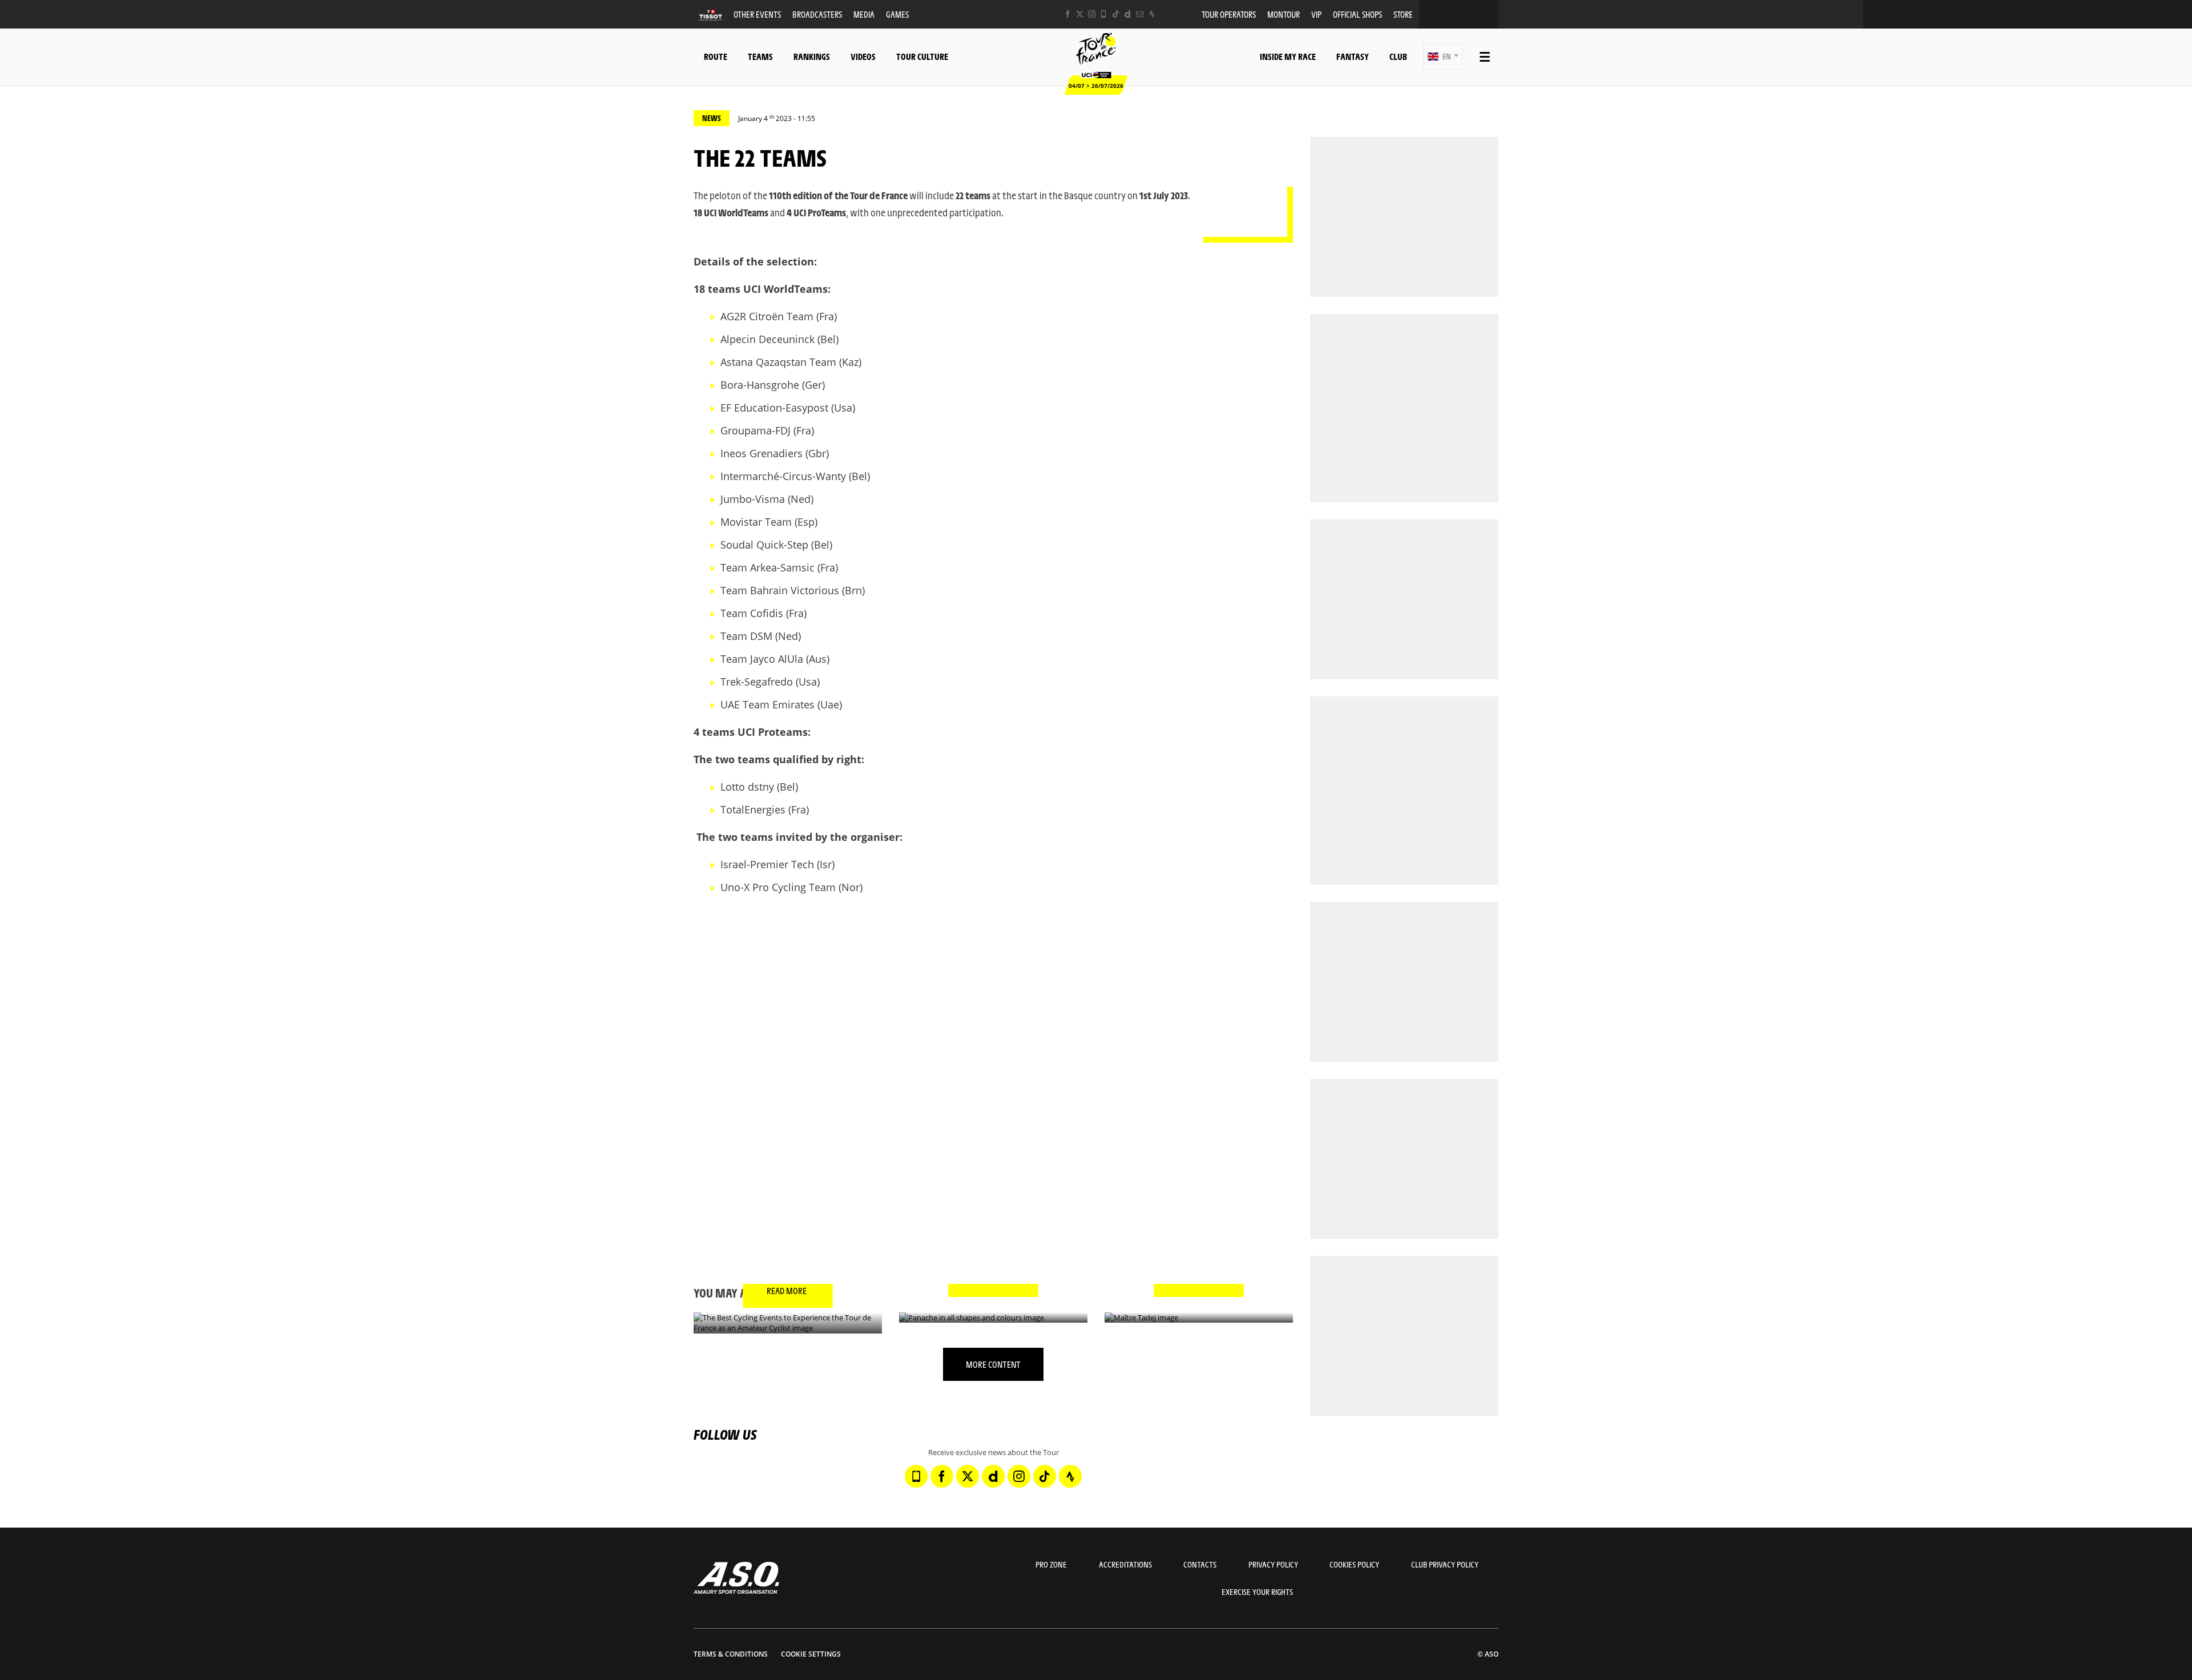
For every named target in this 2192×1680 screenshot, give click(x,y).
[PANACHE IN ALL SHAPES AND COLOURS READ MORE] (993, 1318)
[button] (1443, 57)
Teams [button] (760, 56)
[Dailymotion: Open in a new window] (1128, 14)
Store (1403, 14)
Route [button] (716, 56)
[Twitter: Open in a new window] (1080, 14)
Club (1398, 56)
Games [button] (897, 14)
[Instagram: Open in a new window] (1092, 14)
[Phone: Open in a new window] (1104, 14)
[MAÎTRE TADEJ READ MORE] (1199, 1318)
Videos (863, 56)
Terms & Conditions (731, 1654)
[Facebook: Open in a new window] (1068, 14)
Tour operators (1229, 14)
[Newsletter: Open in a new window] (1140, 14)
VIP (1316, 14)
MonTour (1284, 14)
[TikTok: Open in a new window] (1116, 14)
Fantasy (1353, 56)
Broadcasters (817, 14)
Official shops (1357, 14)
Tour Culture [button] (922, 56)
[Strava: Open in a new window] (1152, 14)
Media (864, 14)
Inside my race (1288, 56)
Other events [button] (757, 14)
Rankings (812, 56)
